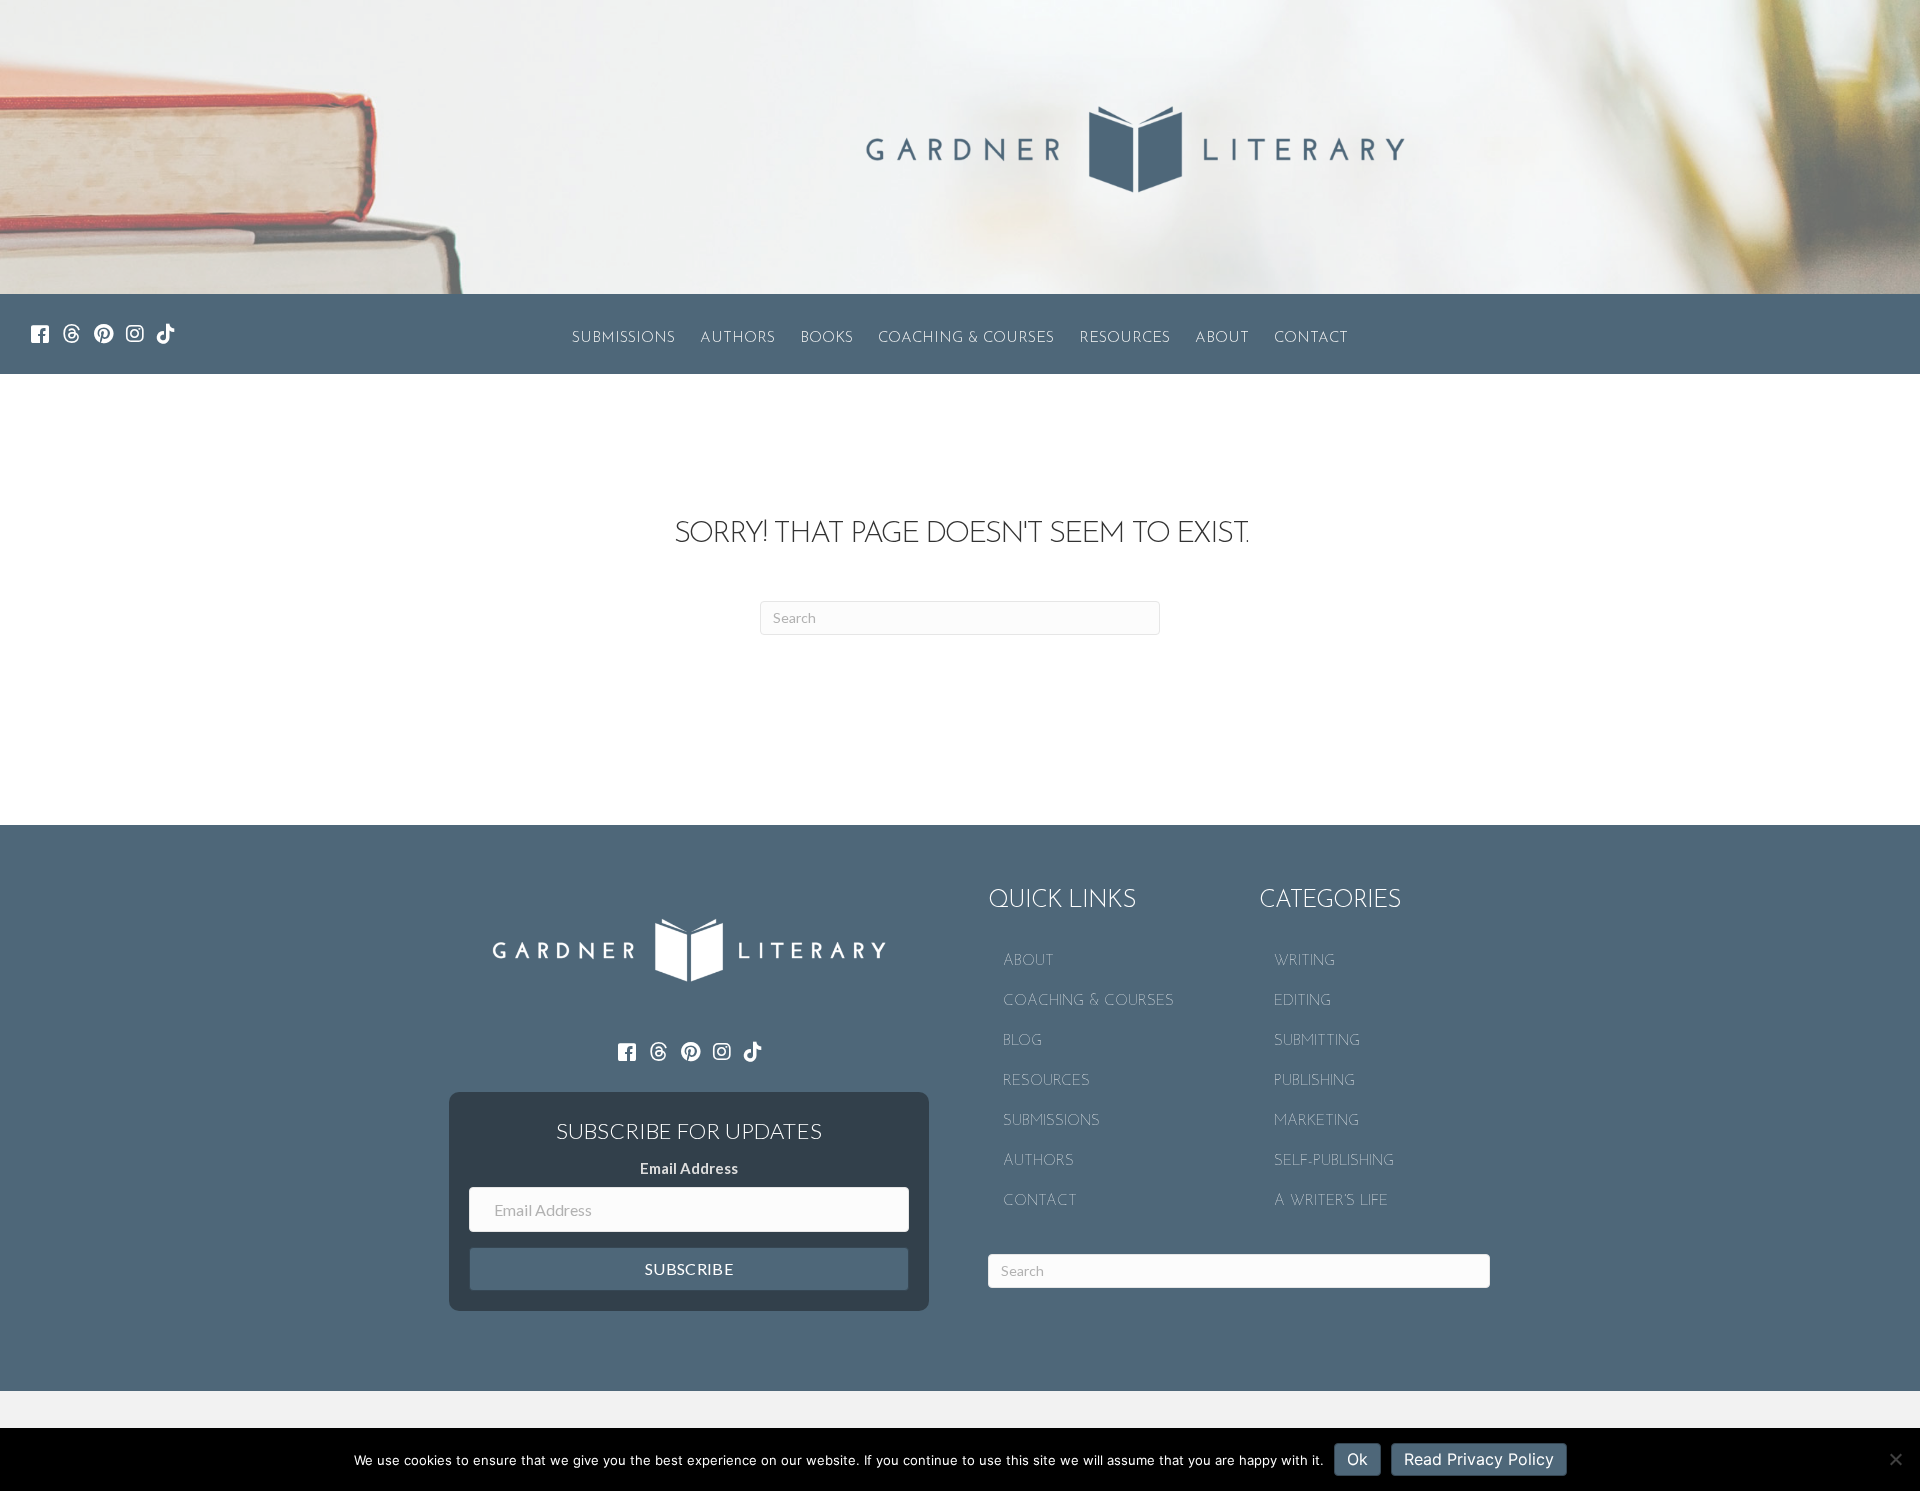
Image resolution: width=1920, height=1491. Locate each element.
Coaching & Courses (966, 338)
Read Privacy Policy (1479, 1459)
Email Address (689, 1168)
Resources (1124, 338)
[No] (1895, 1459)
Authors (737, 338)
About (1222, 338)
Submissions (623, 338)
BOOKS (826, 338)
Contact (1311, 338)
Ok (1357, 1459)
